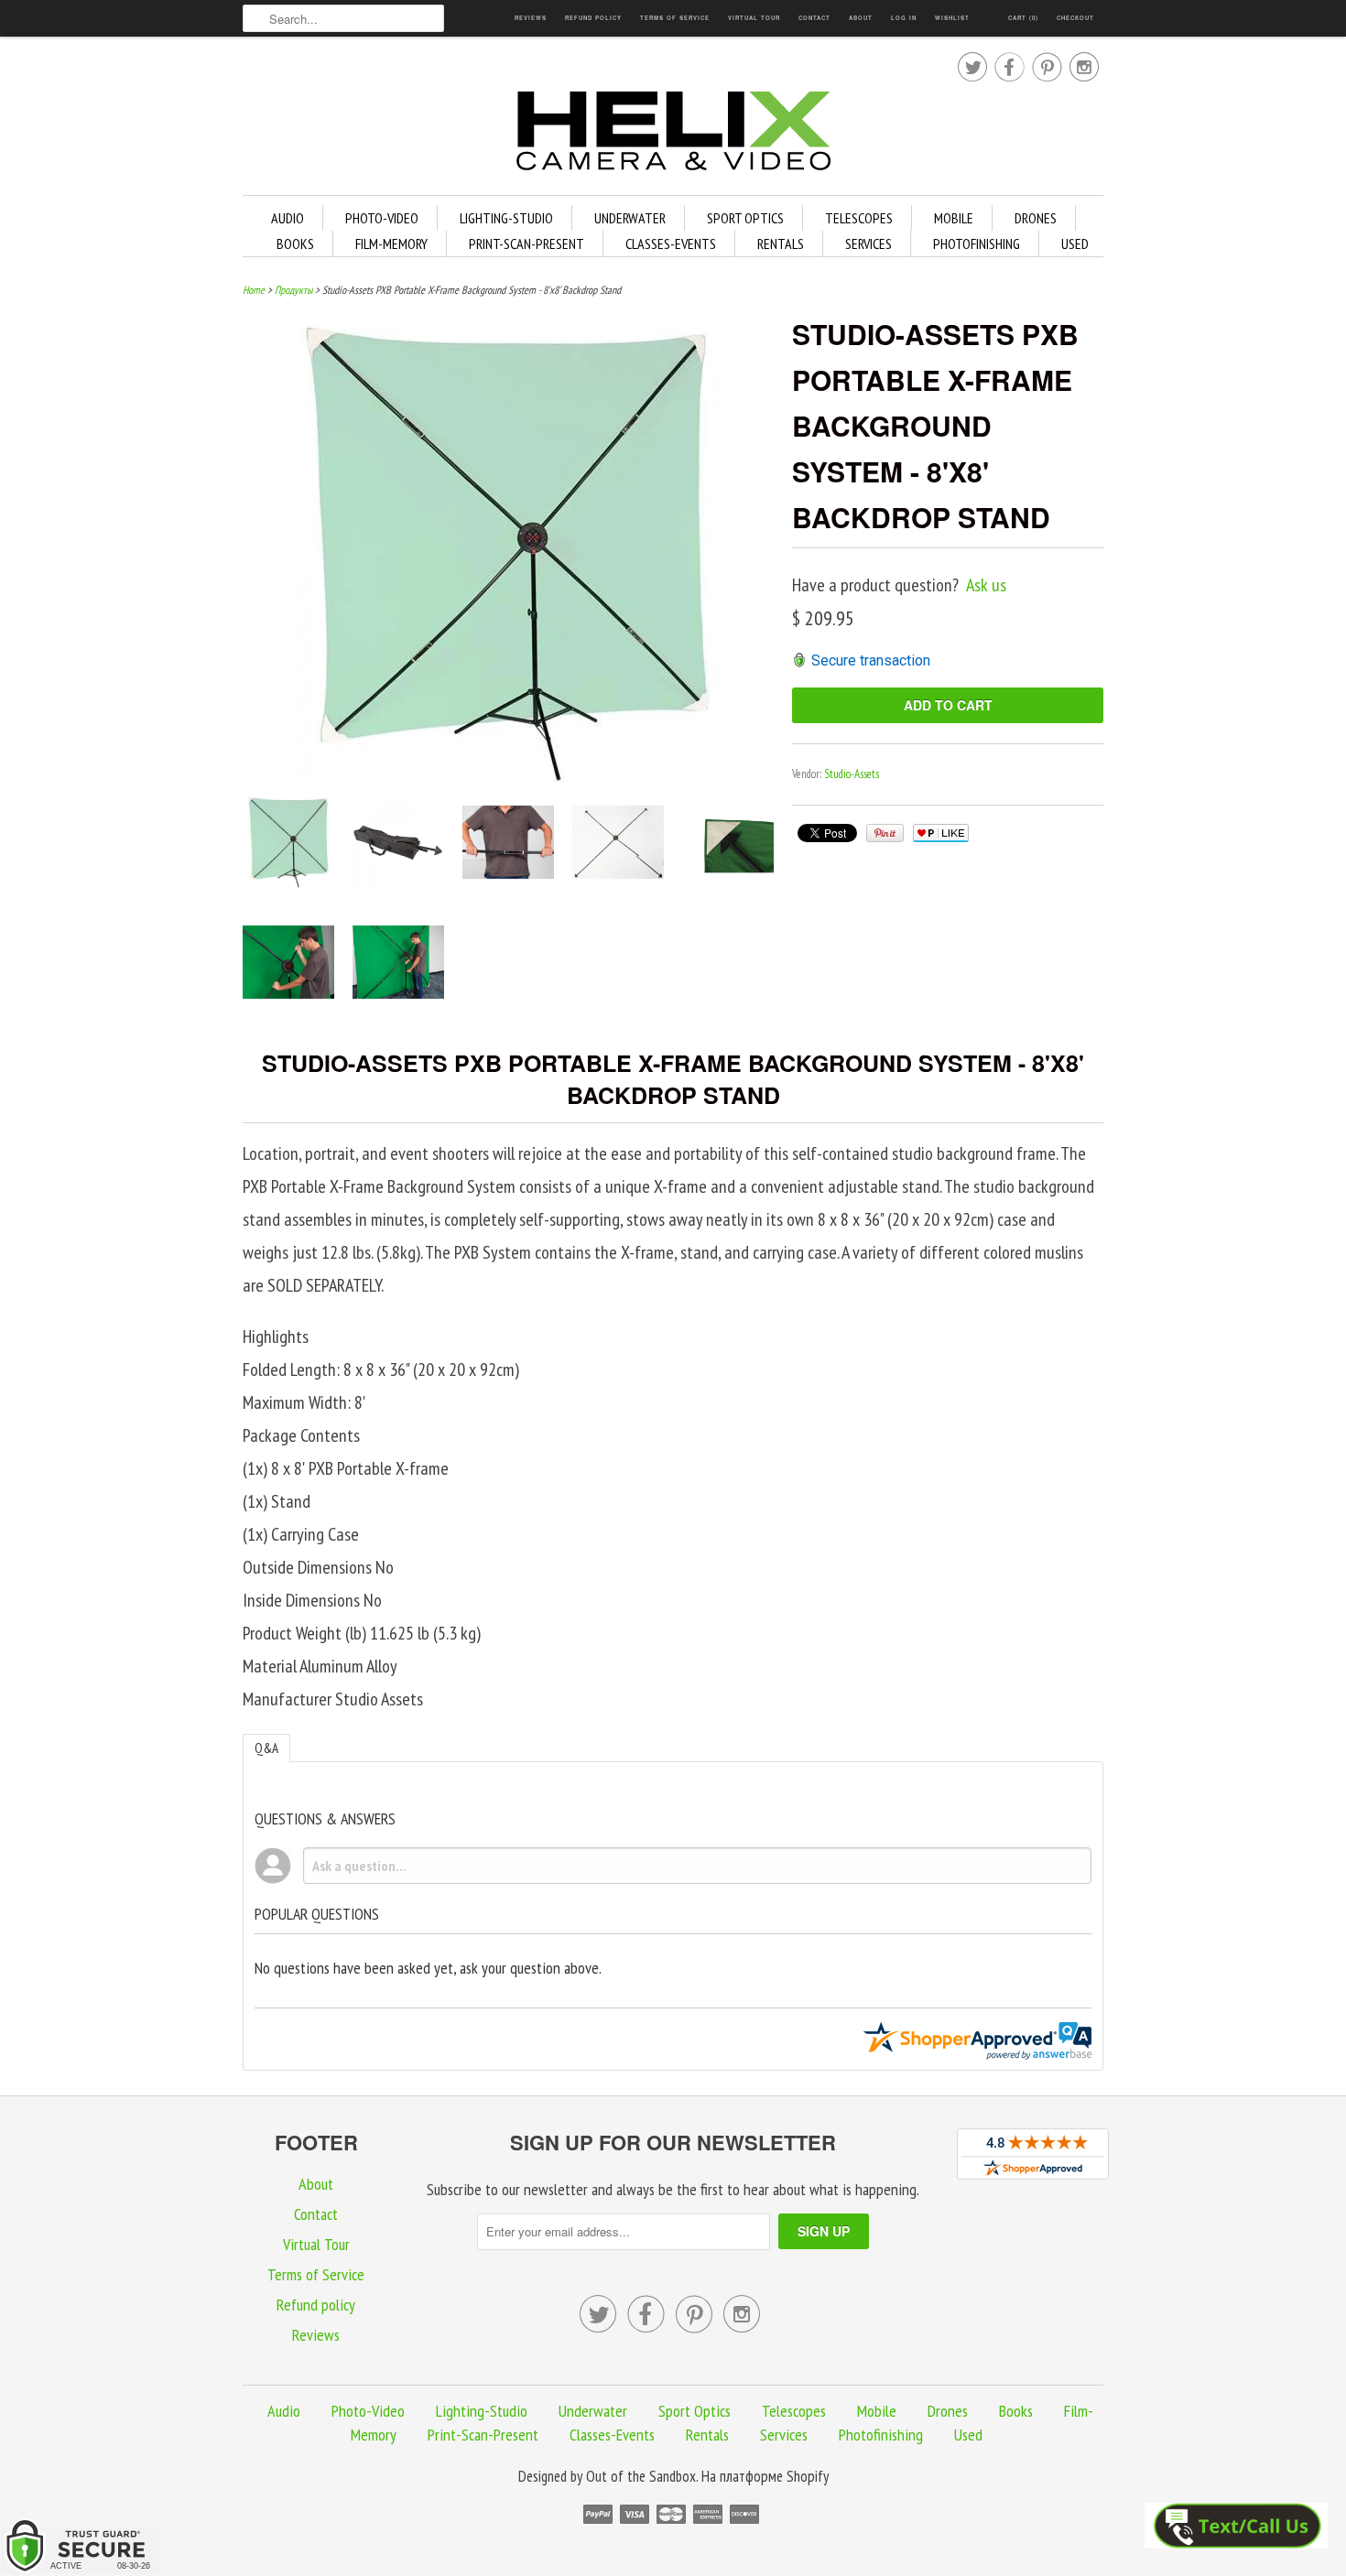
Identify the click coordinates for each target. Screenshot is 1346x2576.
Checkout (1075, 18)
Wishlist (952, 18)
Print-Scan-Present (526, 244)
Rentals (781, 244)
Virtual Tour (754, 18)
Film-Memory (391, 244)
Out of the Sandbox (641, 2476)
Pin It (885, 833)
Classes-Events (671, 244)
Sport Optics (745, 218)
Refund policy (593, 18)
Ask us (986, 585)
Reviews (531, 18)
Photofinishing (977, 244)
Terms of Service (675, 18)
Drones (1036, 218)
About (861, 18)
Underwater (630, 218)
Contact (814, 18)
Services (868, 244)
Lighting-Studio (506, 218)
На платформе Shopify (765, 2476)
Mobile (954, 218)
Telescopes (859, 218)
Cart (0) (1023, 18)
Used (1075, 244)
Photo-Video (382, 218)
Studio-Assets (852, 774)
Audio (288, 218)
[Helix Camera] (673, 134)
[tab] (266, 1748)
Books (295, 244)
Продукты (293, 290)
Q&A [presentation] (266, 1748)
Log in (904, 18)
